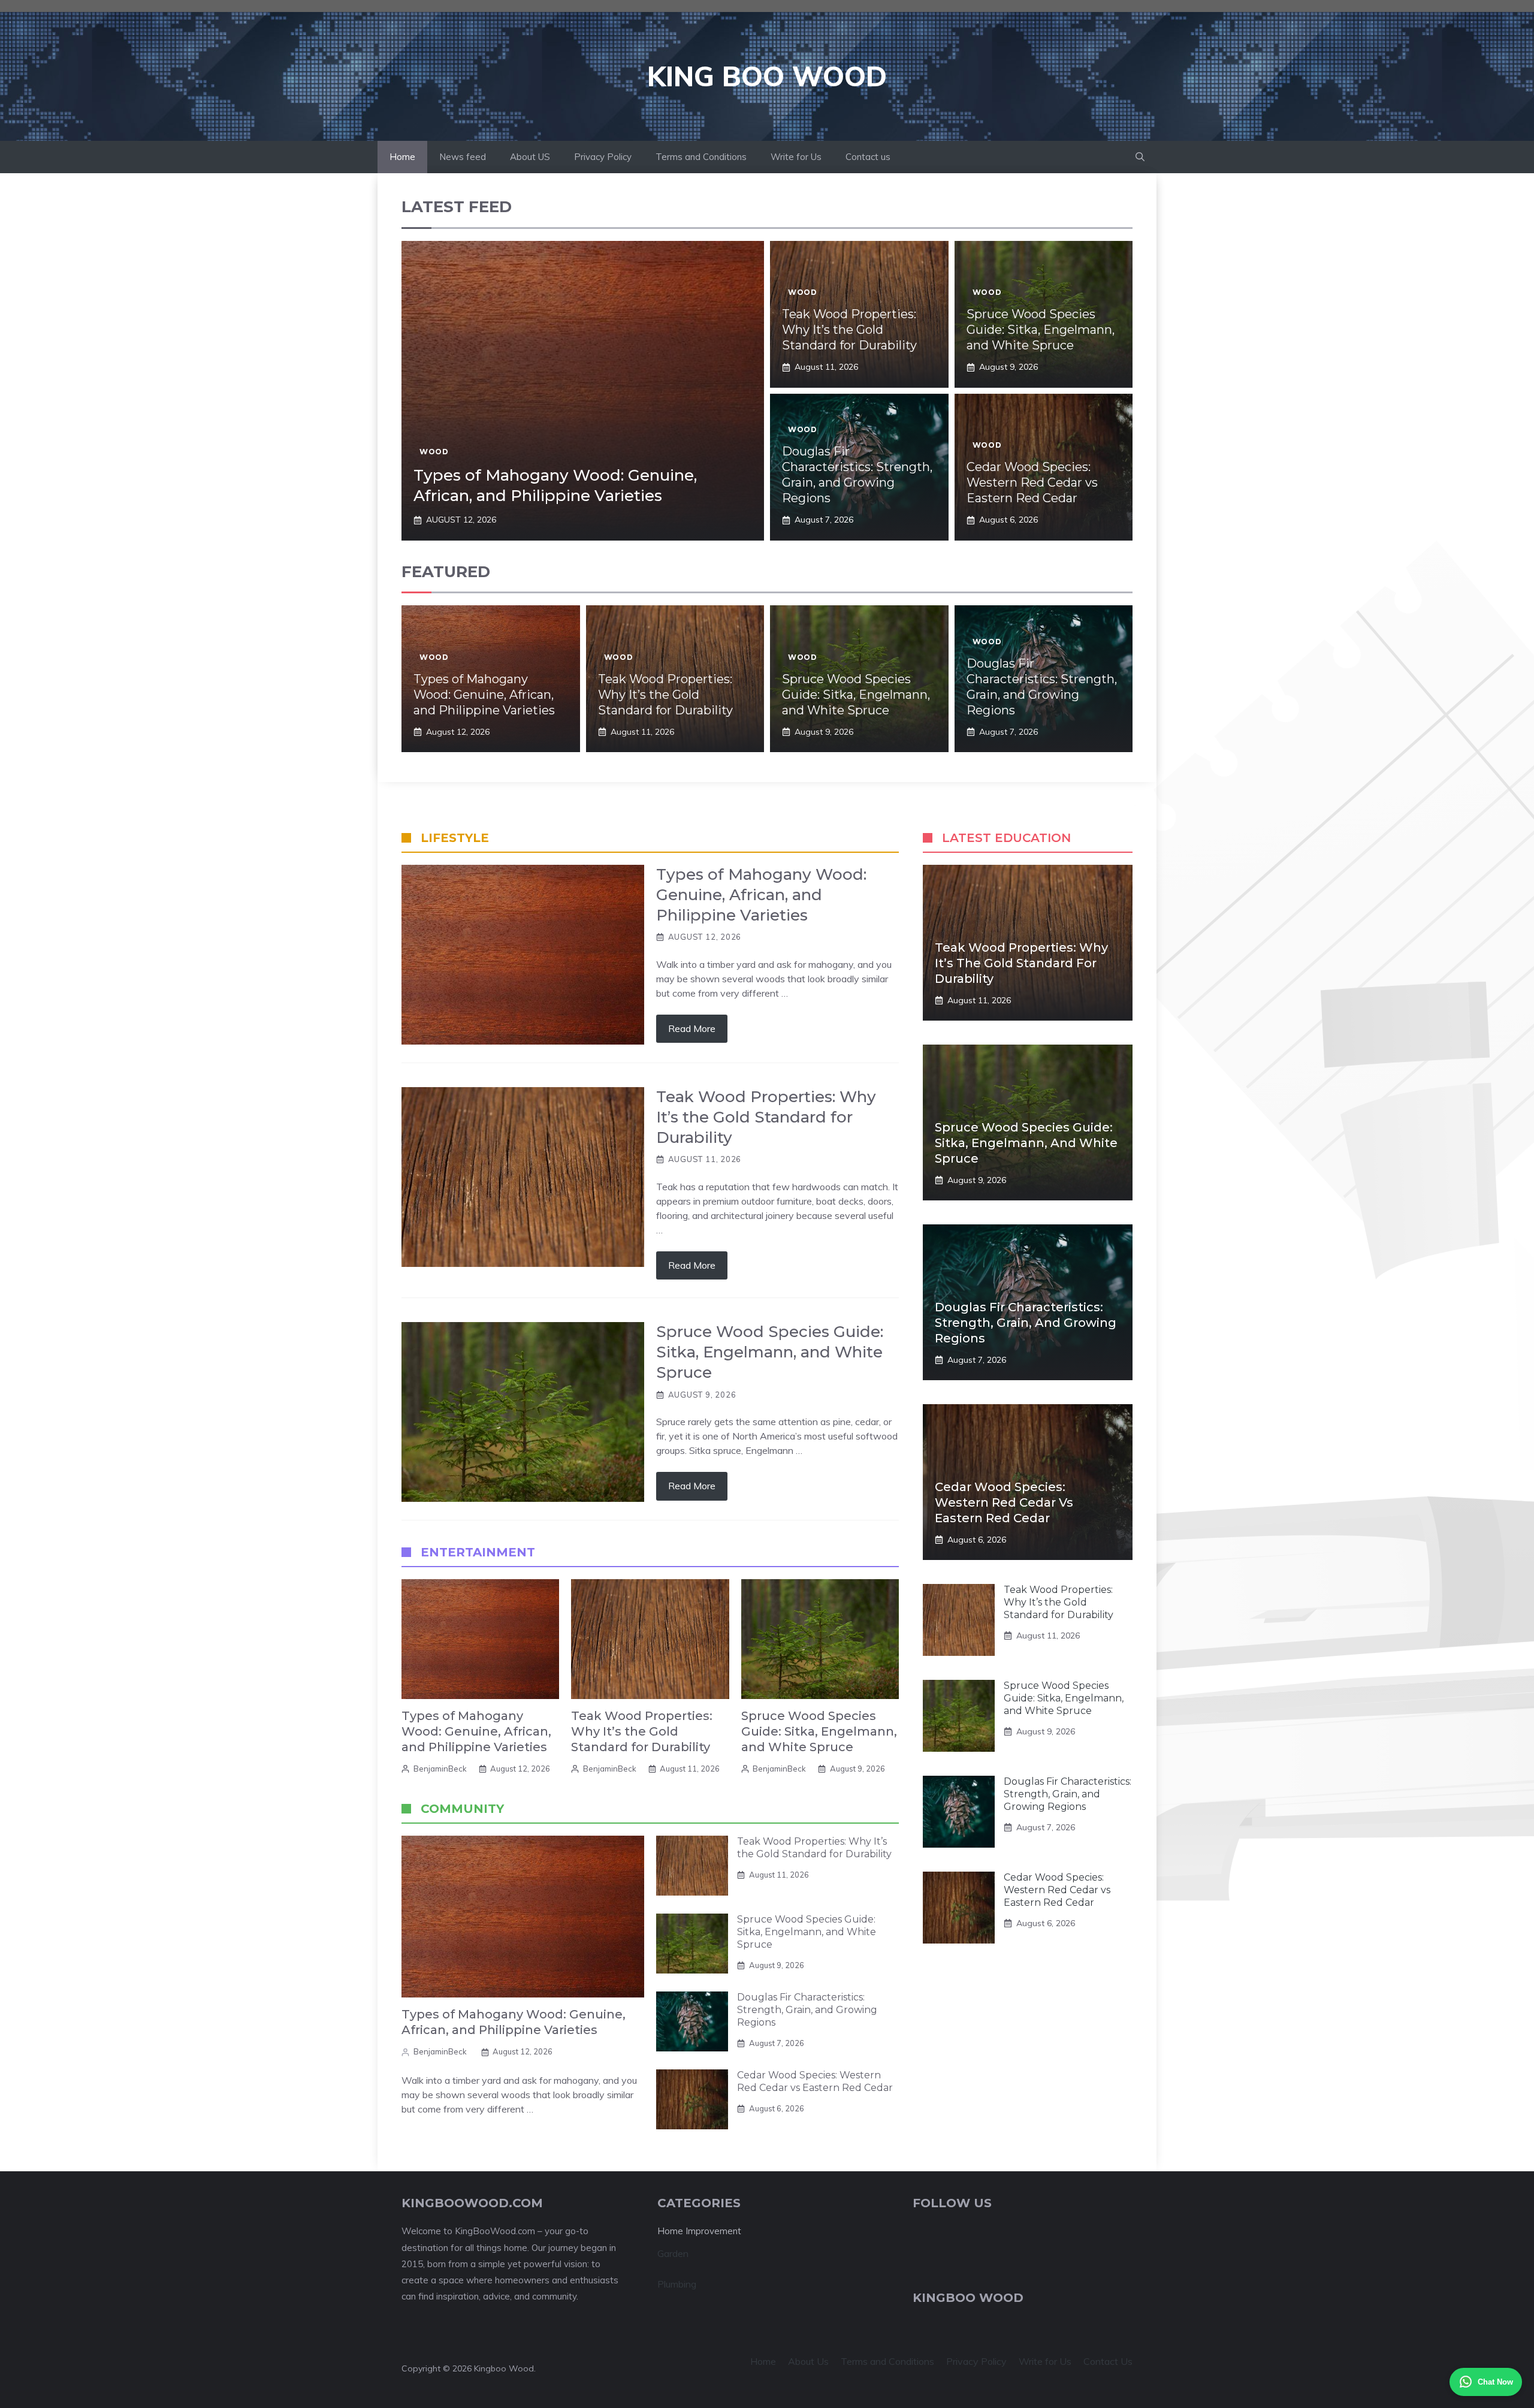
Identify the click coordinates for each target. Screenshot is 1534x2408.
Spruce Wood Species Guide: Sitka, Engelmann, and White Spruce (1041, 330)
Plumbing (677, 2284)
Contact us (868, 157)
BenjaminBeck (440, 1769)
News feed (463, 157)
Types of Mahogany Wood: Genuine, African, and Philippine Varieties (555, 485)
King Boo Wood (767, 76)
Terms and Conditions (701, 157)
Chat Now (1495, 2382)
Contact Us (1108, 2361)
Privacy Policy (603, 157)
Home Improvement (699, 2231)
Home (402, 157)
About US (530, 157)
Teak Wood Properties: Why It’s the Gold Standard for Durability (849, 330)
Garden (673, 2253)
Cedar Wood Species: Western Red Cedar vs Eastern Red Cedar (1032, 482)
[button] (1140, 157)
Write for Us (796, 157)
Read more (692, 1028)
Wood (434, 452)
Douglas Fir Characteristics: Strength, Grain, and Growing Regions (807, 2010)
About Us (808, 2361)
